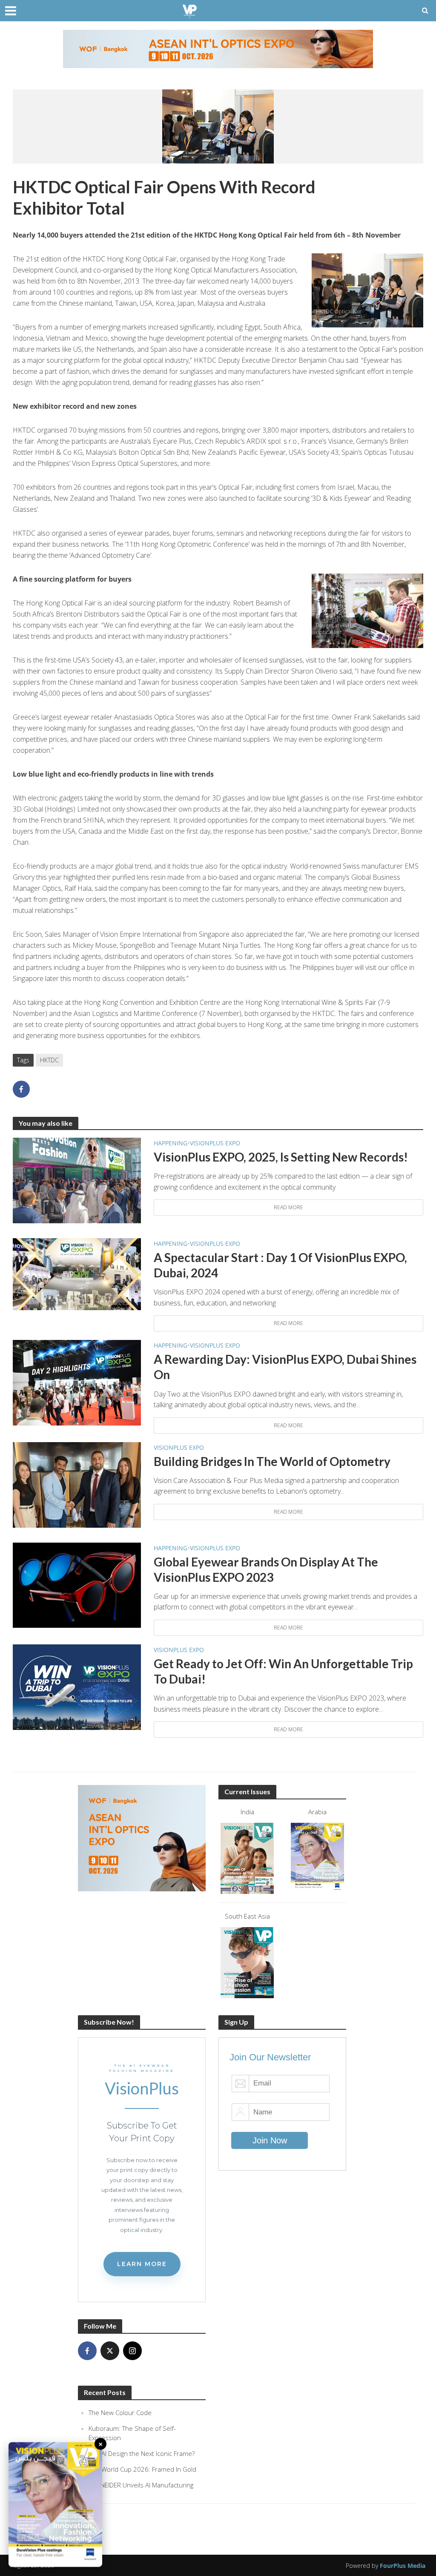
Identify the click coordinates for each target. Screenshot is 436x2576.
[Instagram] (132, 2351)
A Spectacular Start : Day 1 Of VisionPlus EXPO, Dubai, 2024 (280, 1265)
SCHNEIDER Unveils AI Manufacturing (141, 2485)
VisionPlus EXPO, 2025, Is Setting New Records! (281, 1157)
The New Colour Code (120, 2412)
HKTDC (49, 1060)
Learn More (142, 2264)
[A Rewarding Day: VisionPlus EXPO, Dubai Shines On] (77, 1382)
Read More (288, 1207)
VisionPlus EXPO (215, 1143)
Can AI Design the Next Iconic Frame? (142, 2453)
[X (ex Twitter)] (110, 2351)
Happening (171, 1143)
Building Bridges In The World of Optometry (272, 1461)
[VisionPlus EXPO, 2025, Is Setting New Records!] (77, 1180)
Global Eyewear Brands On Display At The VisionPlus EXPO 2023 (266, 1569)
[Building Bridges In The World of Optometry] (77, 1484)
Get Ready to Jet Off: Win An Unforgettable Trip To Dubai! (283, 1671)
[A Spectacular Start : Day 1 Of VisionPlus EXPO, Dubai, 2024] (77, 1274)
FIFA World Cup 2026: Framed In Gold (142, 2469)
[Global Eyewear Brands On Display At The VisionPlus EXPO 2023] (77, 1584)
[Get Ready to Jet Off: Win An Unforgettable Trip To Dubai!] (77, 1687)
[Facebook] (87, 2351)
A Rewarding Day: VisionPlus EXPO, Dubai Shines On (285, 1367)
